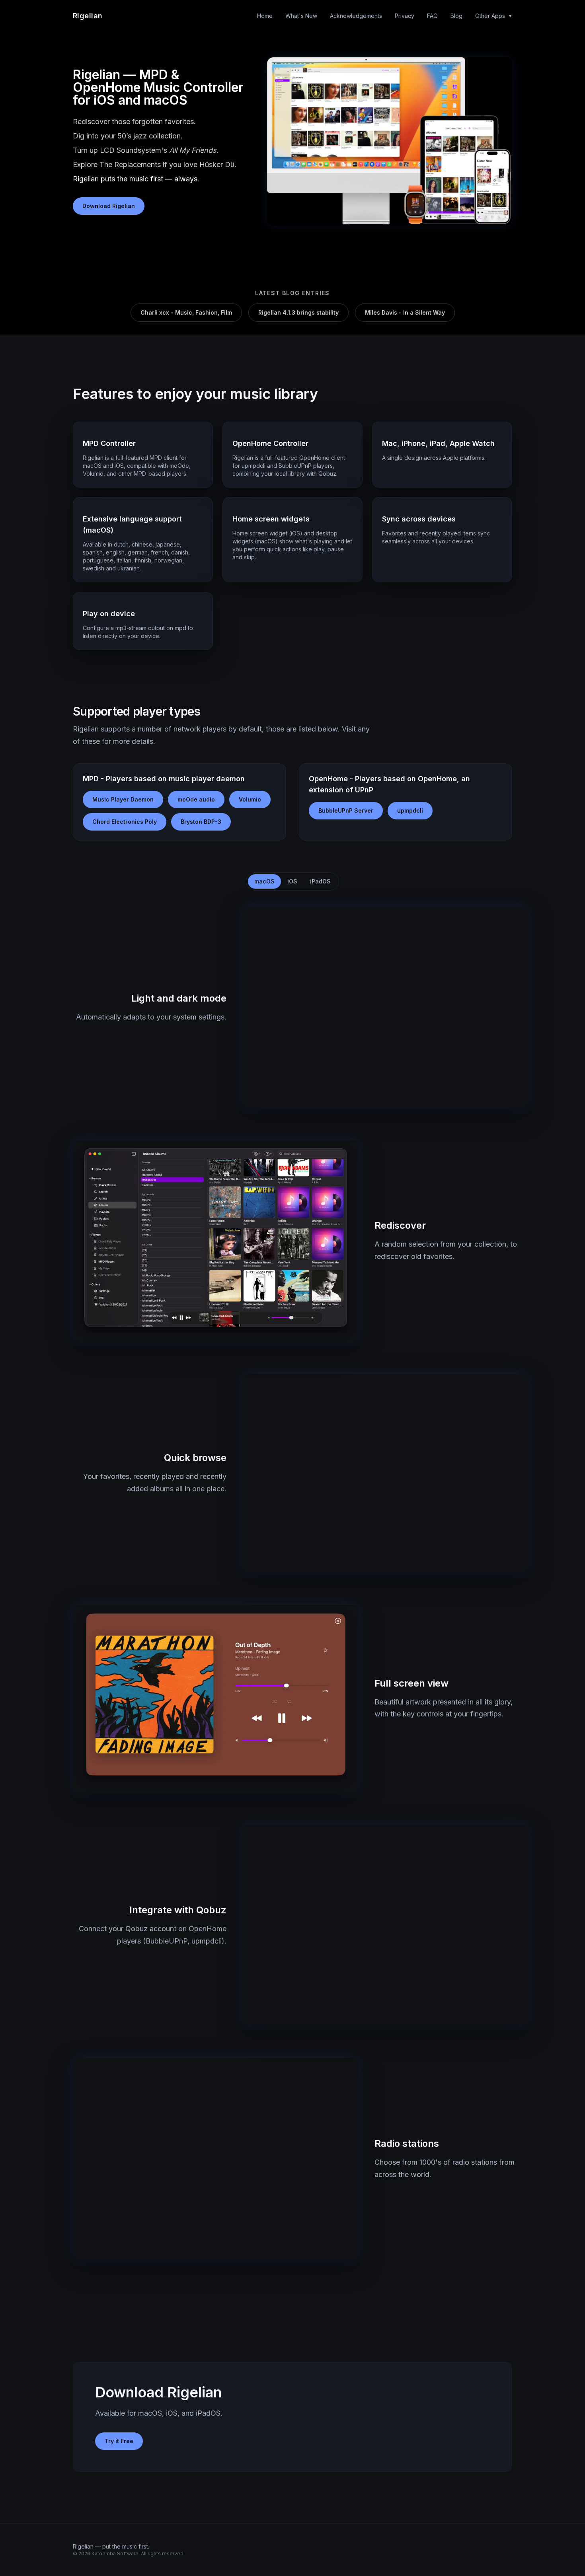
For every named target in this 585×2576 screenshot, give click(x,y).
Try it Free (119, 2441)
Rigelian (88, 16)
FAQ (432, 16)
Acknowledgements (356, 16)
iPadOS (320, 881)
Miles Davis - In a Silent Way (405, 312)
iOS (292, 881)
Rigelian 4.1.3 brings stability (298, 312)
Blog (456, 16)
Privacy (405, 16)
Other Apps (494, 16)
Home (265, 16)
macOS (264, 881)
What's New (301, 16)
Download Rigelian (109, 206)
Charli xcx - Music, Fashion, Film (186, 312)
